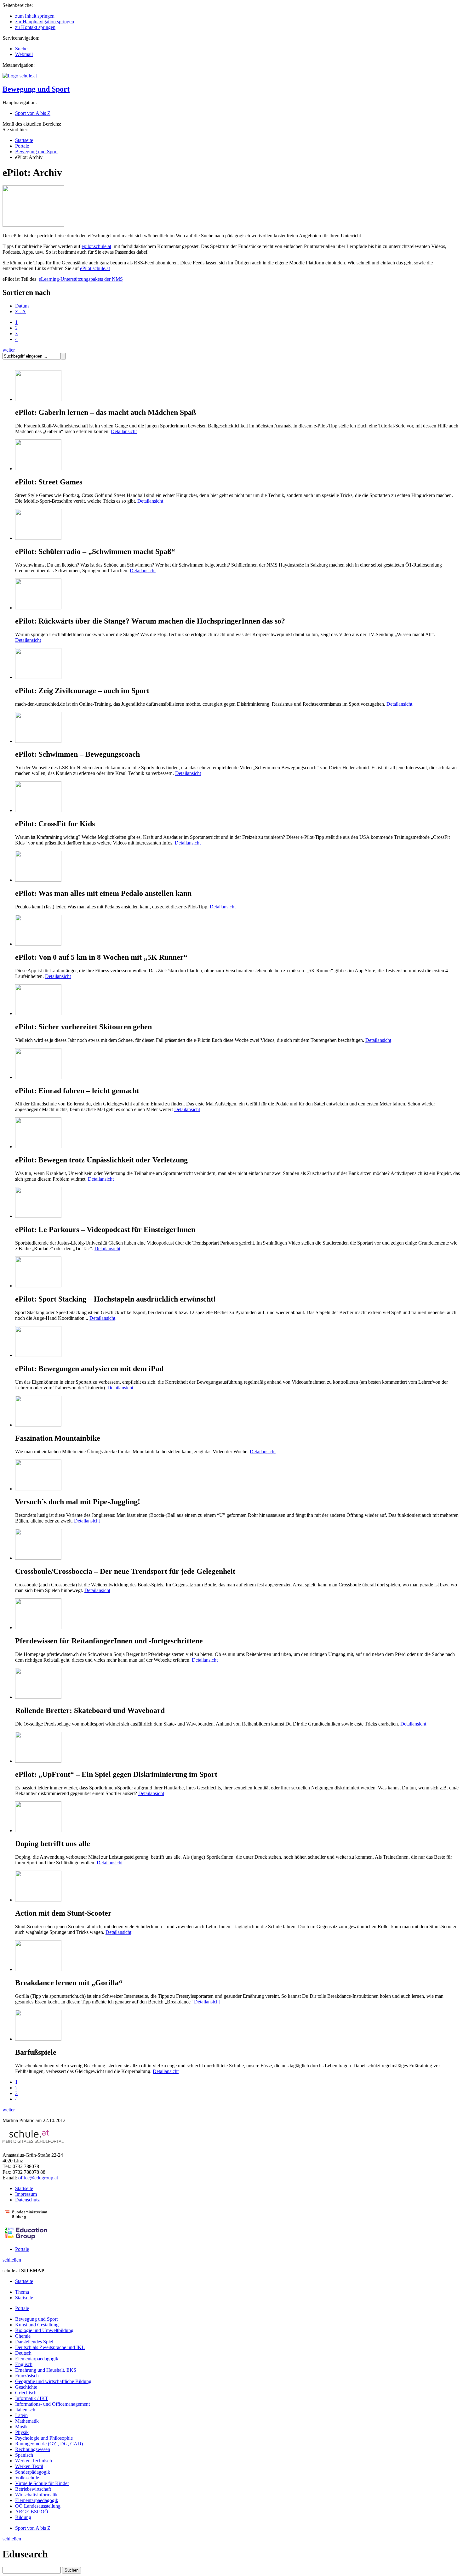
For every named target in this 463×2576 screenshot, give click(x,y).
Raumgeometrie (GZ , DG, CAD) (49, 2444)
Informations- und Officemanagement (52, 2404)
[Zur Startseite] (20, 76)
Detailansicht (124, 431)
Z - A (20, 311)
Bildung (23, 2517)
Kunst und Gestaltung (37, 2325)
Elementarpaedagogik (37, 2359)
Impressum (26, 2194)
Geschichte (26, 2387)
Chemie (23, 2336)
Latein (21, 2415)
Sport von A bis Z (33, 113)
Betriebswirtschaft (33, 2489)
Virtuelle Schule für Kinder (42, 2483)
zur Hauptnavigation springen (45, 22)
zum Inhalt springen (35, 16)
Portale (22, 146)
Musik (21, 2427)
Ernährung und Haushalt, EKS (46, 2370)
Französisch (27, 2376)
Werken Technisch (34, 2461)
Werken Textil (29, 2466)
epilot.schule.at (96, 246)
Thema (22, 2292)
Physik (22, 2432)
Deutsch (23, 2353)
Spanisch (24, 2455)
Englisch (24, 2364)
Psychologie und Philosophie (44, 2438)
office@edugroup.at (38, 2178)
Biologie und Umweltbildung (44, 2330)
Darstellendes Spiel (34, 2342)
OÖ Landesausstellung (38, 2506)
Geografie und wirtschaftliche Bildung (53, 2381)
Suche (21, 49)
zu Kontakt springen (35, 27)
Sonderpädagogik (33, 2472)
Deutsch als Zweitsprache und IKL (50, 2347)
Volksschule (27, 2478)
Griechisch (26, 2393)
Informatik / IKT (32, 2398)
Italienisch (25, 2410)
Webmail (24, 54)
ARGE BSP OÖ (32, 2512)
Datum (22, 306)
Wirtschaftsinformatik (36, 2495)
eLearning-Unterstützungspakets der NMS (81, 279)
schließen (12, 2260)
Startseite (24, 140)
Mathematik (27, 2421)
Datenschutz (27, 2200)
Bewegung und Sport (36, 89)
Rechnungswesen (33, 2449)
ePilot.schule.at (95, 268)
